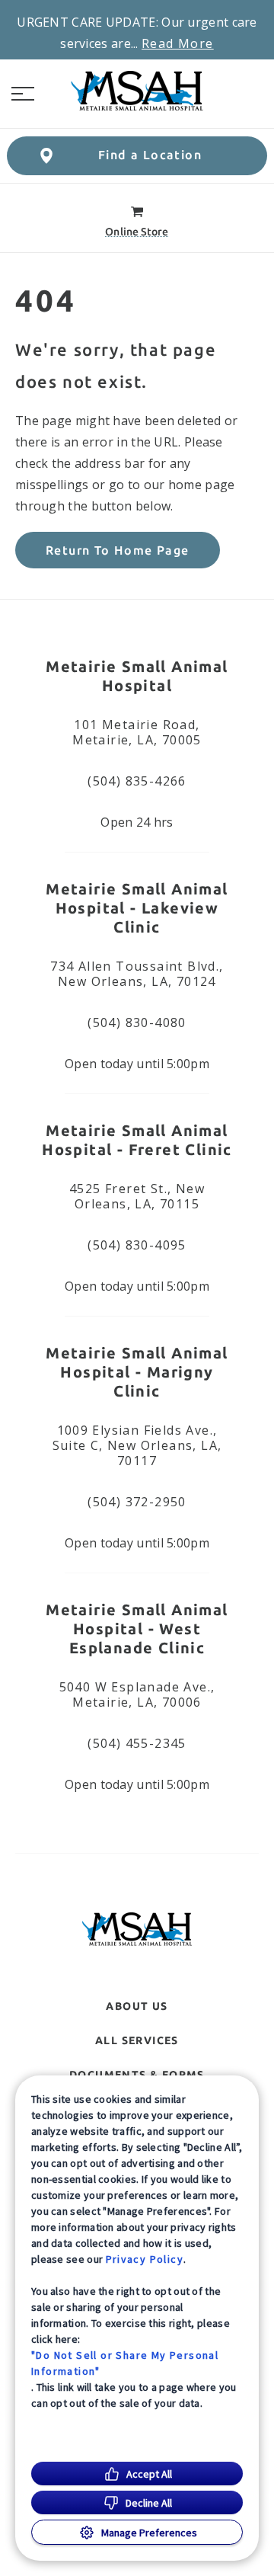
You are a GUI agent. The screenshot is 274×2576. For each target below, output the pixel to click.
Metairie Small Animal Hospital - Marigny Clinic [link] (137, 1372)
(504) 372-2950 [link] (137, 1502)
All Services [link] (137, 2040)
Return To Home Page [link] (118, 550)
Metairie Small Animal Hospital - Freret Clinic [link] (137, 1140)
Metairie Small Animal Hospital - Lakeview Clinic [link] (137, 908)
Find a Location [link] (150, 155)
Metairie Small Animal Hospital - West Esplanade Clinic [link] (137, 1629)
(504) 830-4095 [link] (137, 1245)
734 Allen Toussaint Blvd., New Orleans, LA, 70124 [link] (137, 974)
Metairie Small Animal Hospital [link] (137, 676)
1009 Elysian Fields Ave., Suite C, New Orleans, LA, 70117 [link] (137, 1445)
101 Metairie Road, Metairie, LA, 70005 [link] (137, 732)
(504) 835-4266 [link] (137, 781)
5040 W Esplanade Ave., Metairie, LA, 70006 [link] (137, 1694)
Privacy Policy (145, 2259)
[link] (137, 91)
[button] (23, 94)
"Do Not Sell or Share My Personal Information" (125, 2363)
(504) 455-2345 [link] (137, 1743)
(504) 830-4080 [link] (137, 1022)
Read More (178, 43)
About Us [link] (137, 2006)
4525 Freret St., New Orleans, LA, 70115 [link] (137, 1196)
